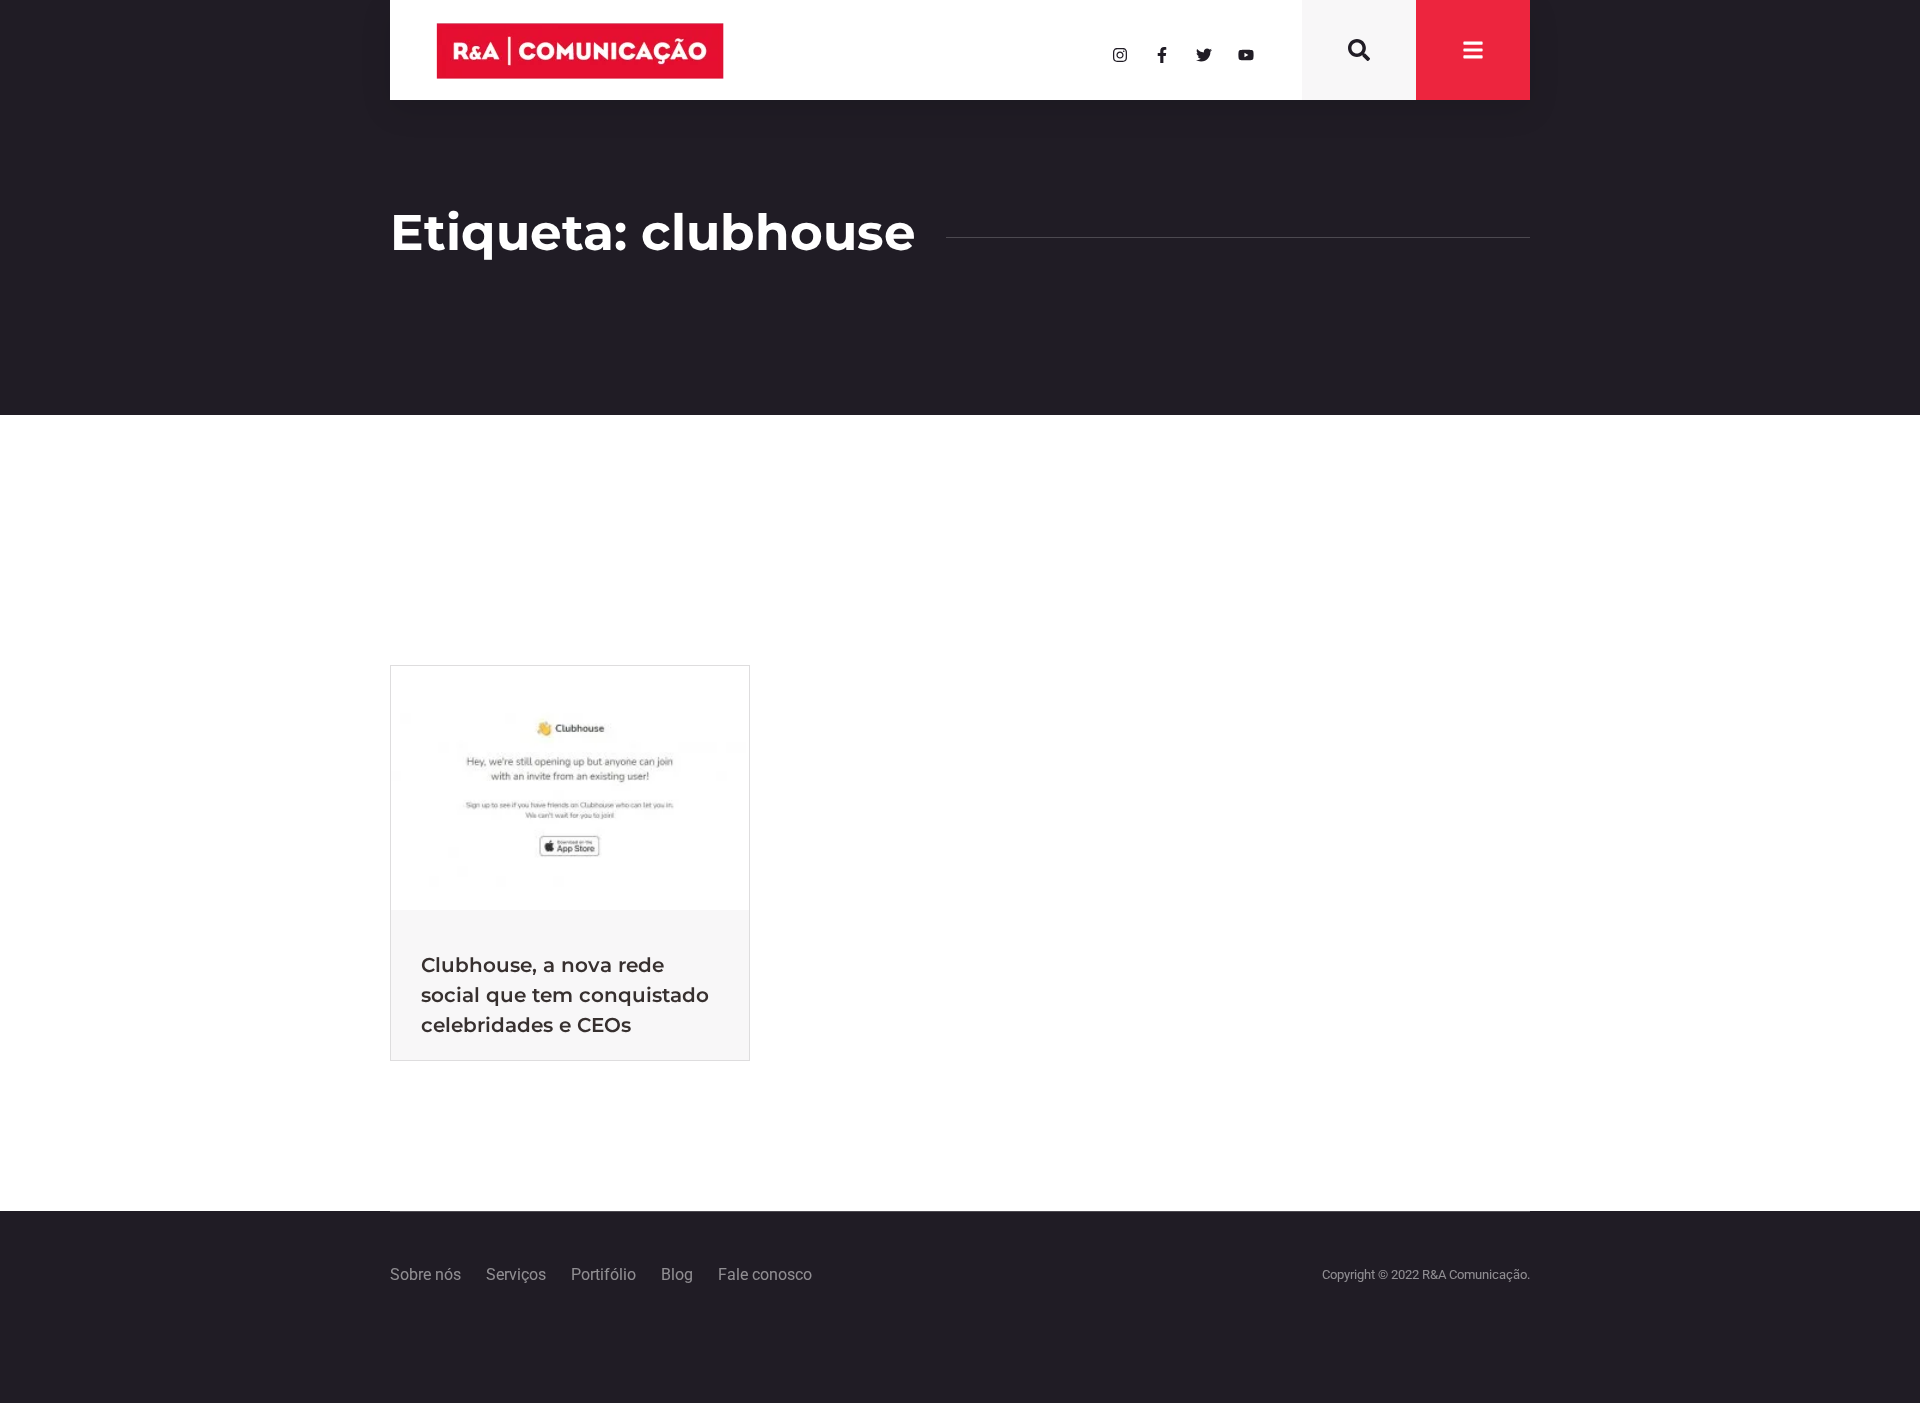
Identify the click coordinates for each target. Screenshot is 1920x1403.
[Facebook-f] (1162, 55)
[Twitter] (1204, 55)
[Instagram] (1120, 55)
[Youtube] (1246, 55)
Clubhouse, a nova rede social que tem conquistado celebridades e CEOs (565, 995)
